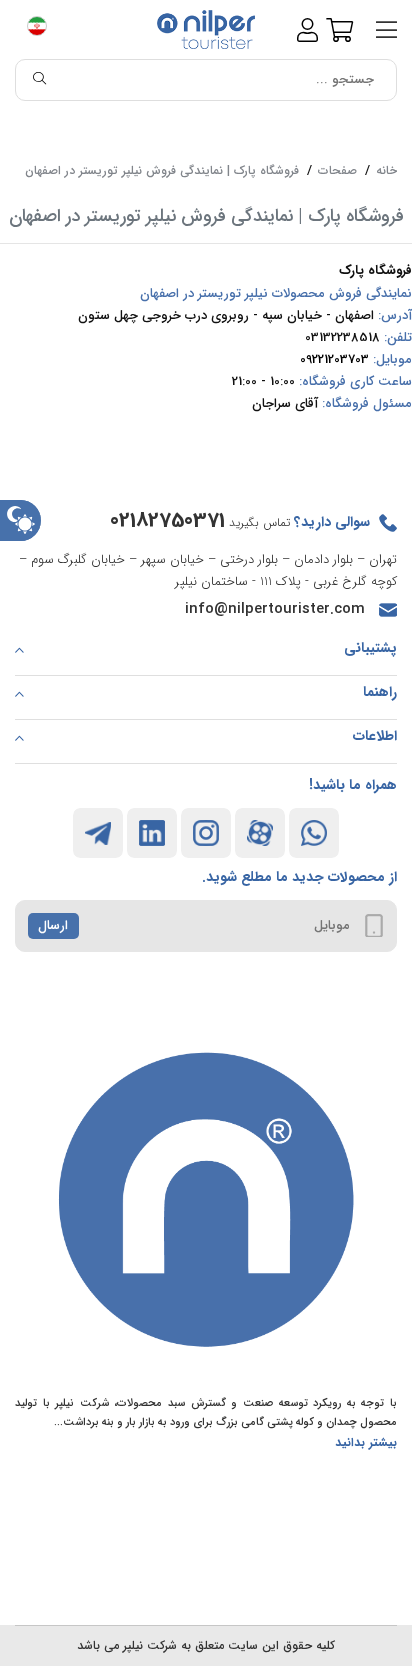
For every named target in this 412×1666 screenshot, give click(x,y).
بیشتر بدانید (366, 1442)
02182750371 (167, 520)
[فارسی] (45, 29)
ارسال (53, 925)
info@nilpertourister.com (275, 609)
